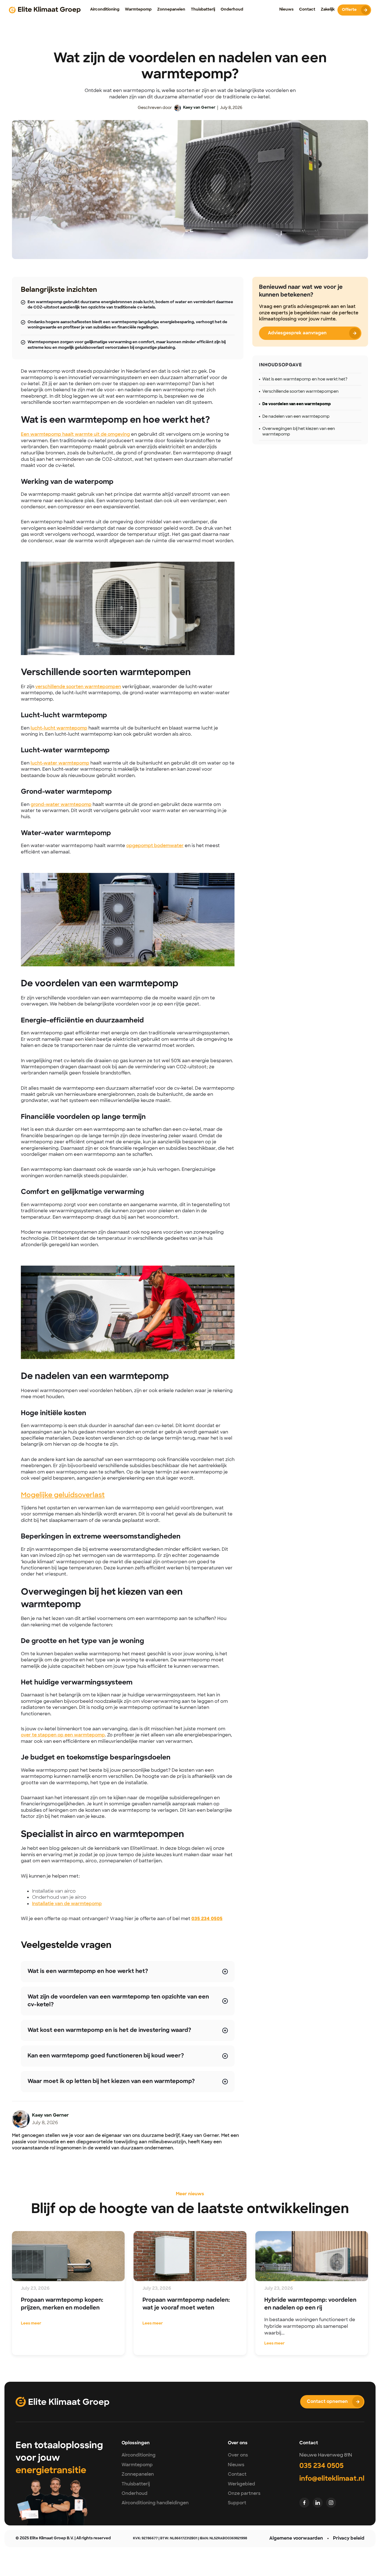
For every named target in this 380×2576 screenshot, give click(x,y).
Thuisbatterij (136, 2484)
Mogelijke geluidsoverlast (63, 1495)
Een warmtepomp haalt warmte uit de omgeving (75, 434)
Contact (237, 2474)
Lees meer (31, 2324)
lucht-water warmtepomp (60, 763)
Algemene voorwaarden (296, 2538)
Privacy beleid (349, 2538)
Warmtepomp (137, 2465)
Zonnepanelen (138, 2474)
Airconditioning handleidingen (155, 2503)
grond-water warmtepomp (61, 804)
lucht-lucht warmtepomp (59, 728)
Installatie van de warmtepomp (67, 1904)
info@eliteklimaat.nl (332, 2479)
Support (237, 2503)
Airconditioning (139, 2455)
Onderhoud (135, 2493)
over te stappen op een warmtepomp (63, 1735)
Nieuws (236, 2465)
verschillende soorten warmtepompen (78, 687)
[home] (45, 10)
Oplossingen (136, 2443)
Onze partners (244, 2493)
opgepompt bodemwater (155, 846)
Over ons (238, 2455)
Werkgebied (241, 2484)
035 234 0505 (321, 2466)
